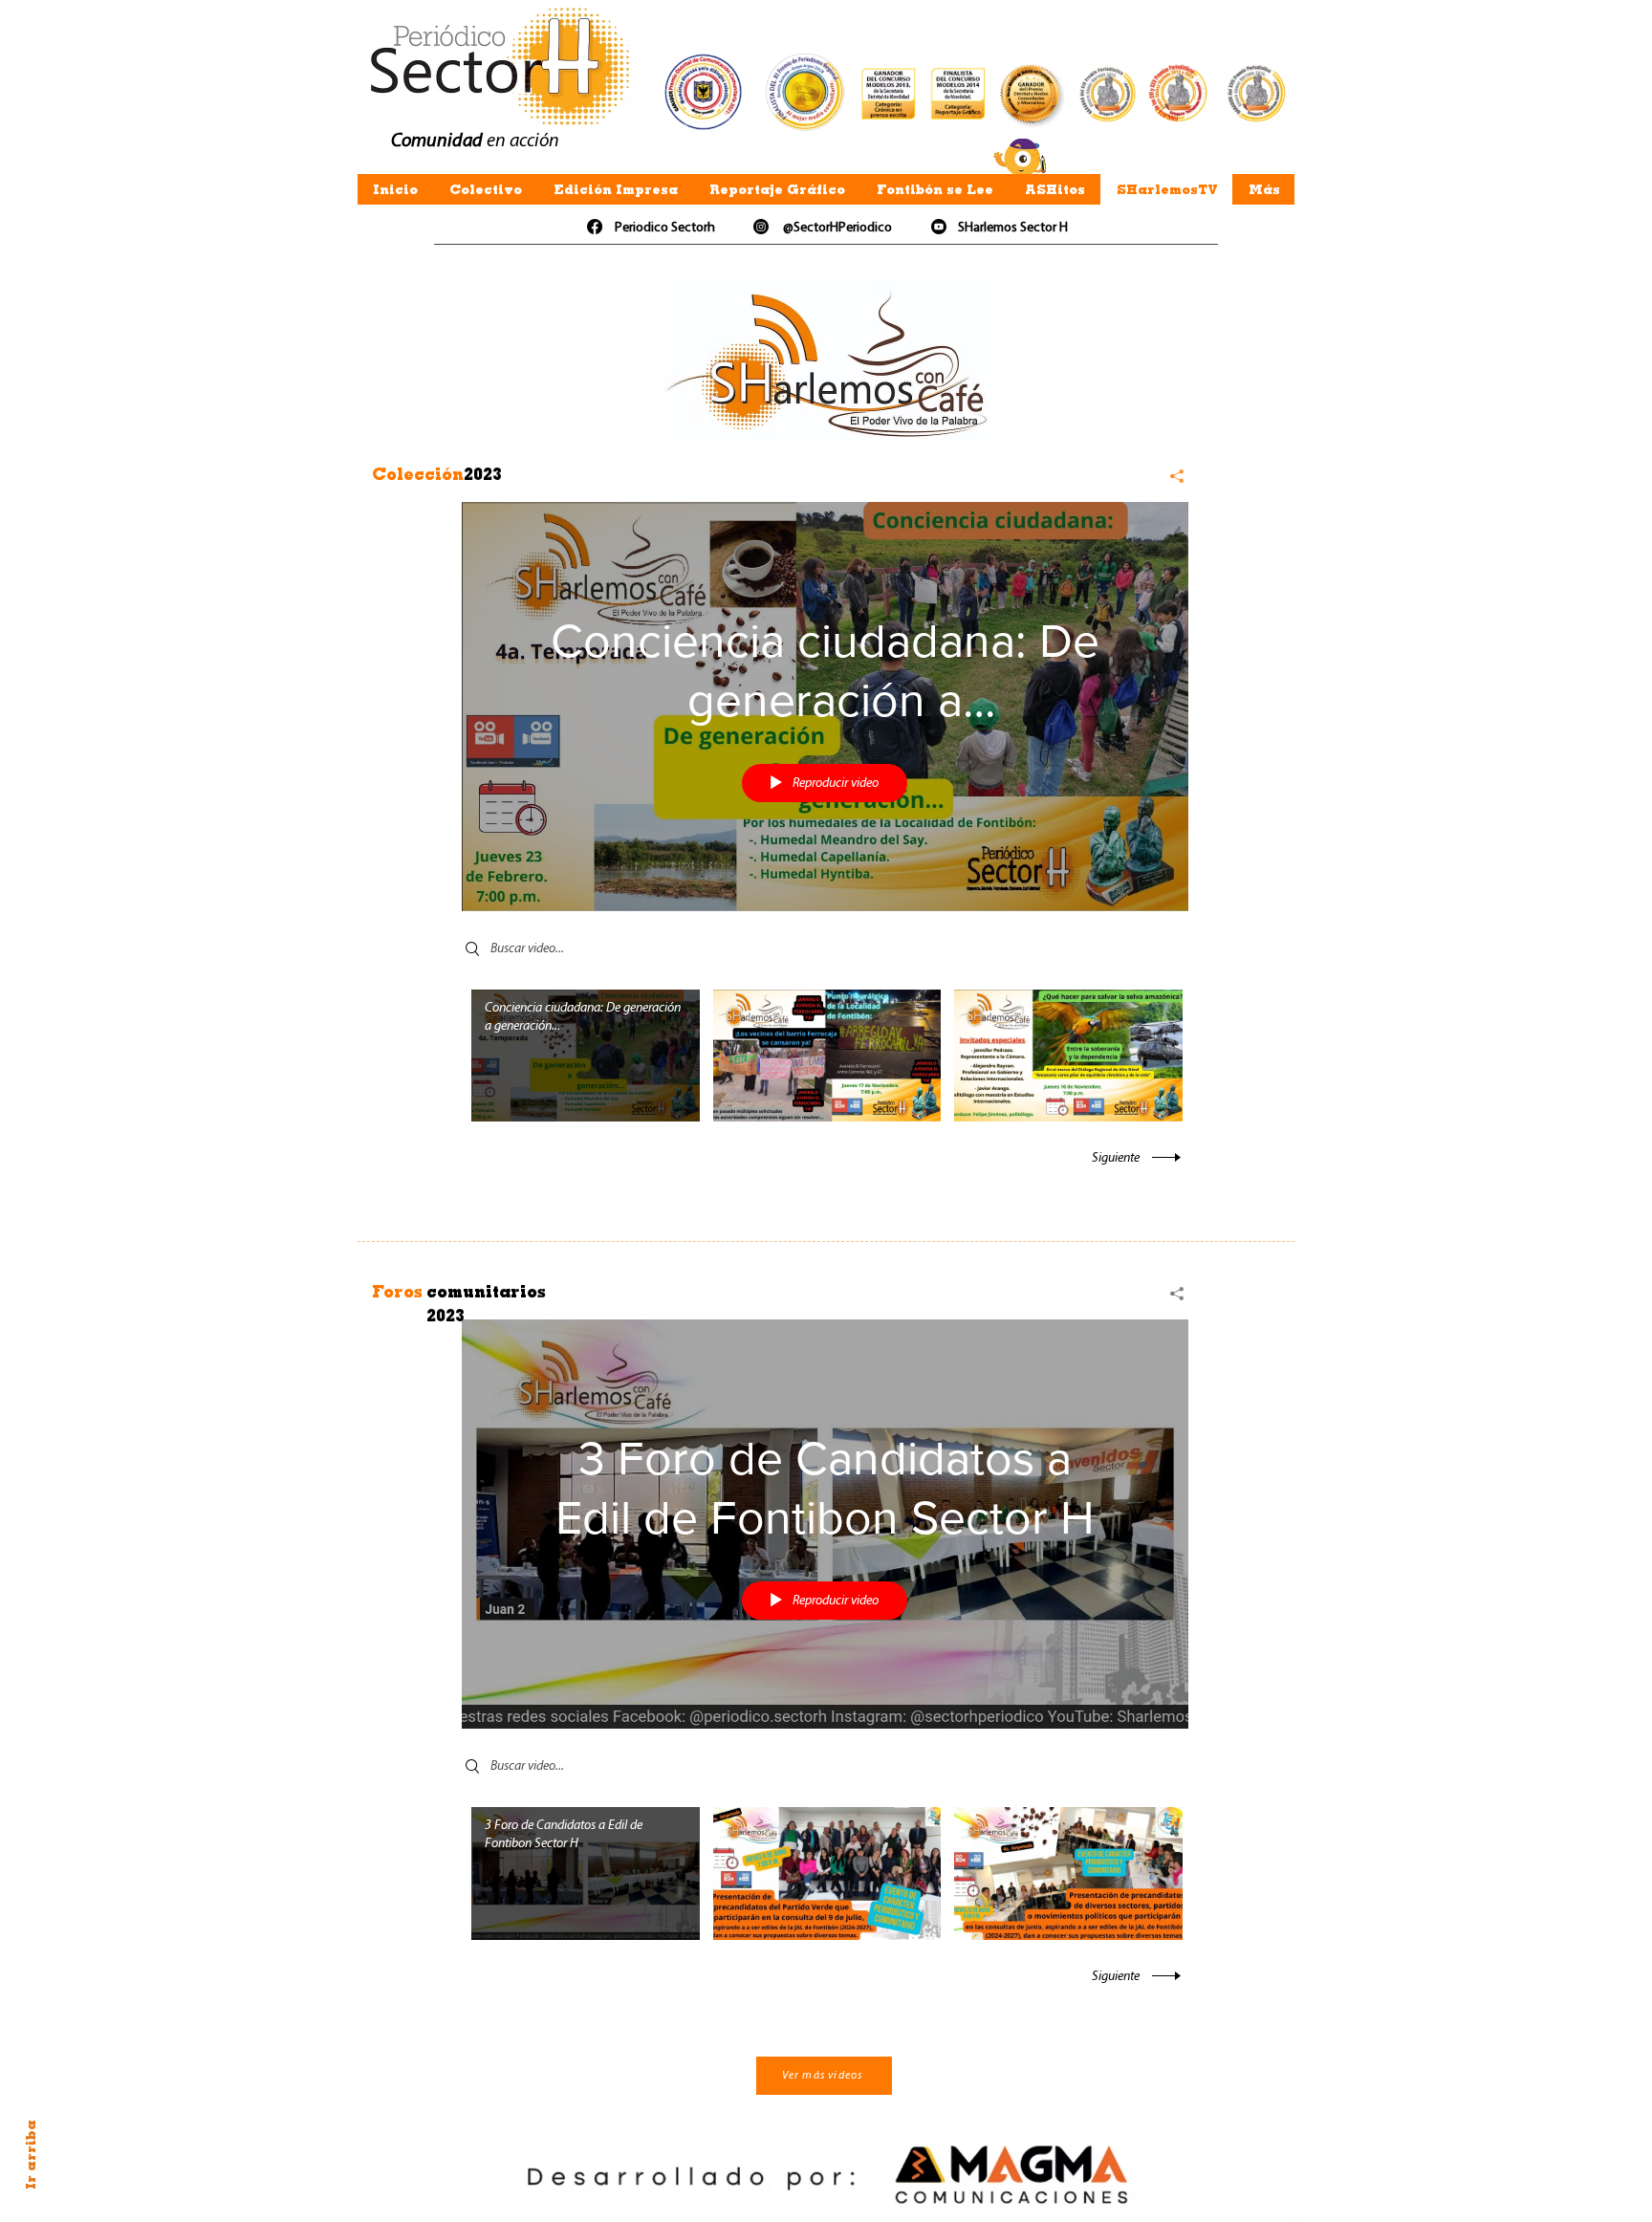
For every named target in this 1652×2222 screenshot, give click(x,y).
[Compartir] (1170, 476)
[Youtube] (939, 227)
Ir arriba (31, 2155)
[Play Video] (586, 1055)
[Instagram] (761, 227)
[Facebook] (595, 227)
